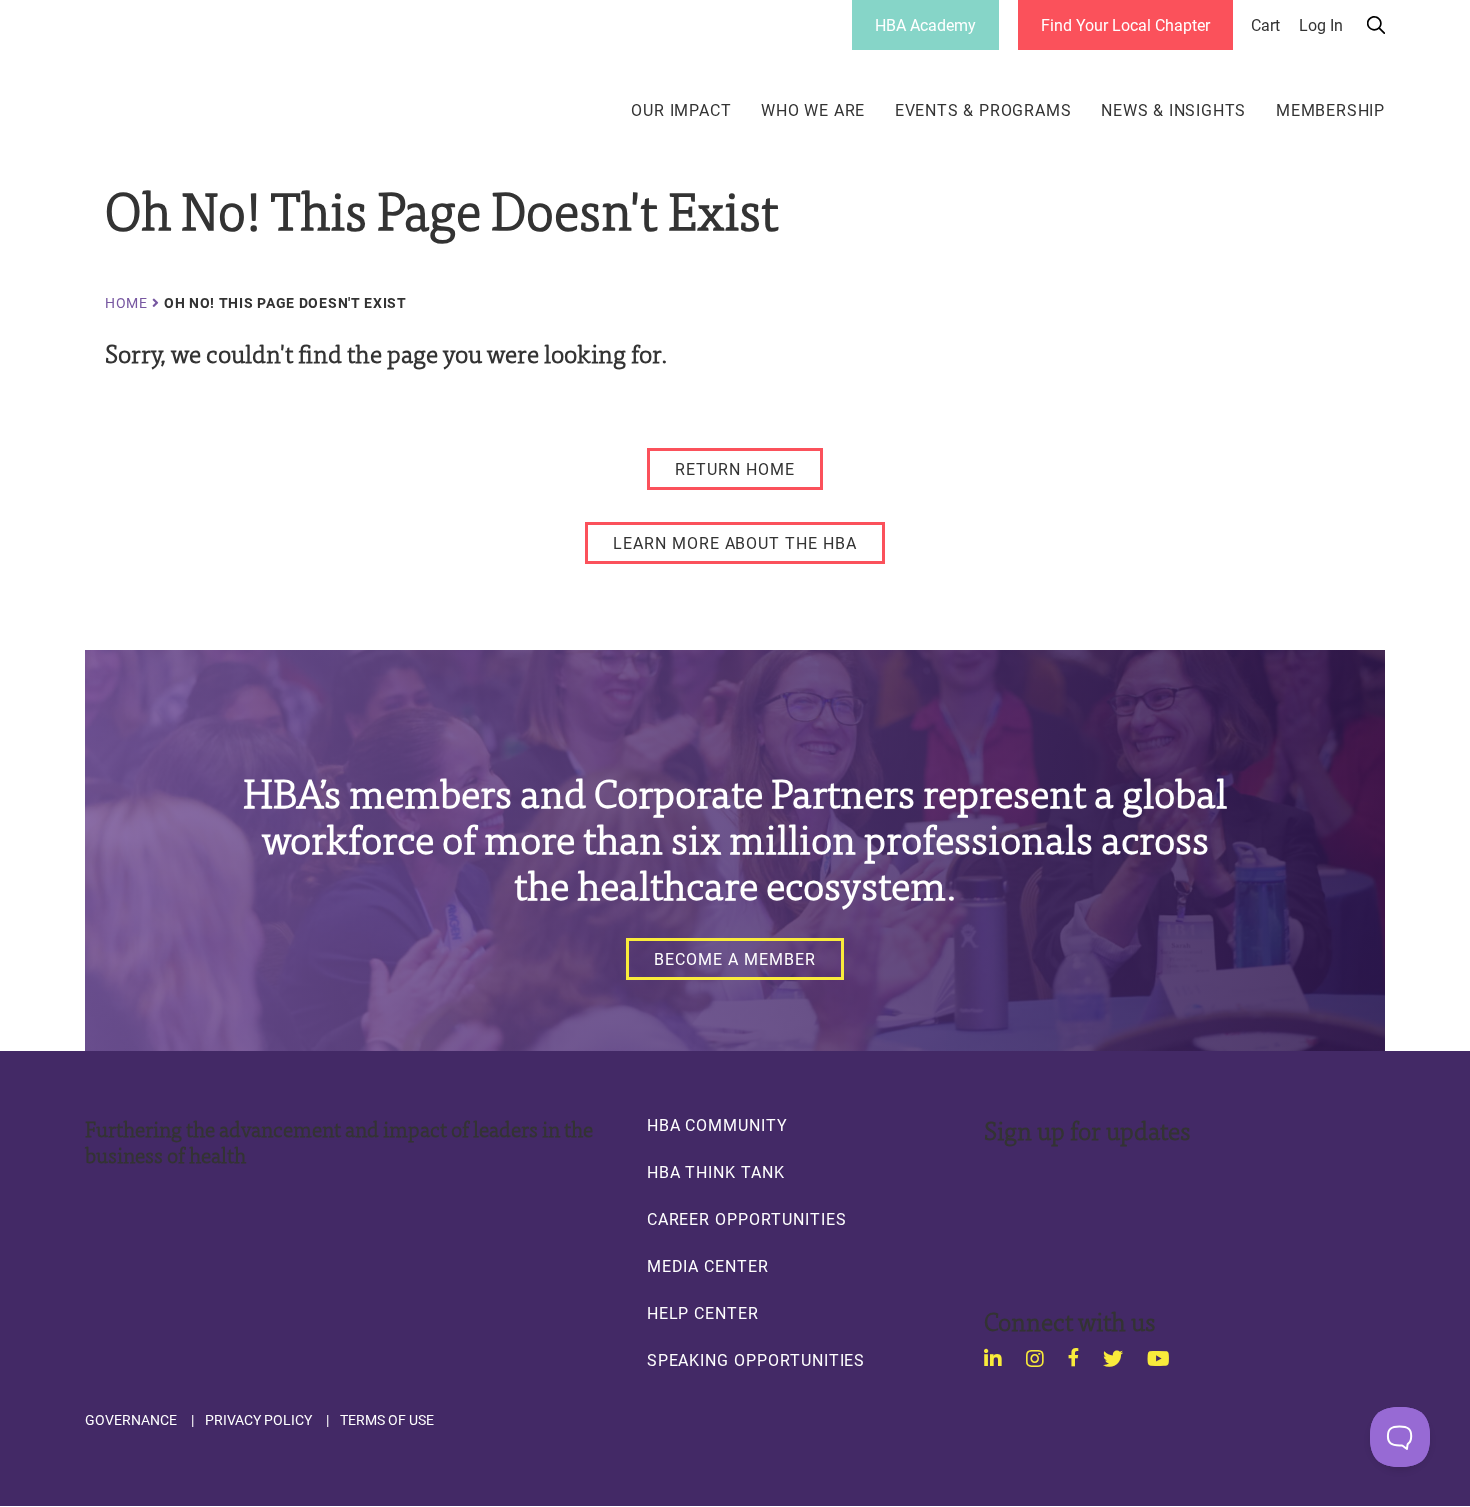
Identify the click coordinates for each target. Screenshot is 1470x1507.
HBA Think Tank (716, 1172)
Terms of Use (387, 1420)
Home (126, 303)
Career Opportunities (747, 1219)
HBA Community (717, 1125)
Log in (1321, 25)
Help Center (703, 1313)
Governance (131, 1420)
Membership (1330, 110)
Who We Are (813, 110)
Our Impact (681, 110)
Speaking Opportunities (756, 1360)
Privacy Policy (258, 1420)
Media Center (708, 1266)
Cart (1265, 25)
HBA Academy (925, 24)
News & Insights (1173, 110)
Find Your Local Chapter (1125, 24)
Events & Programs (983, 110)
